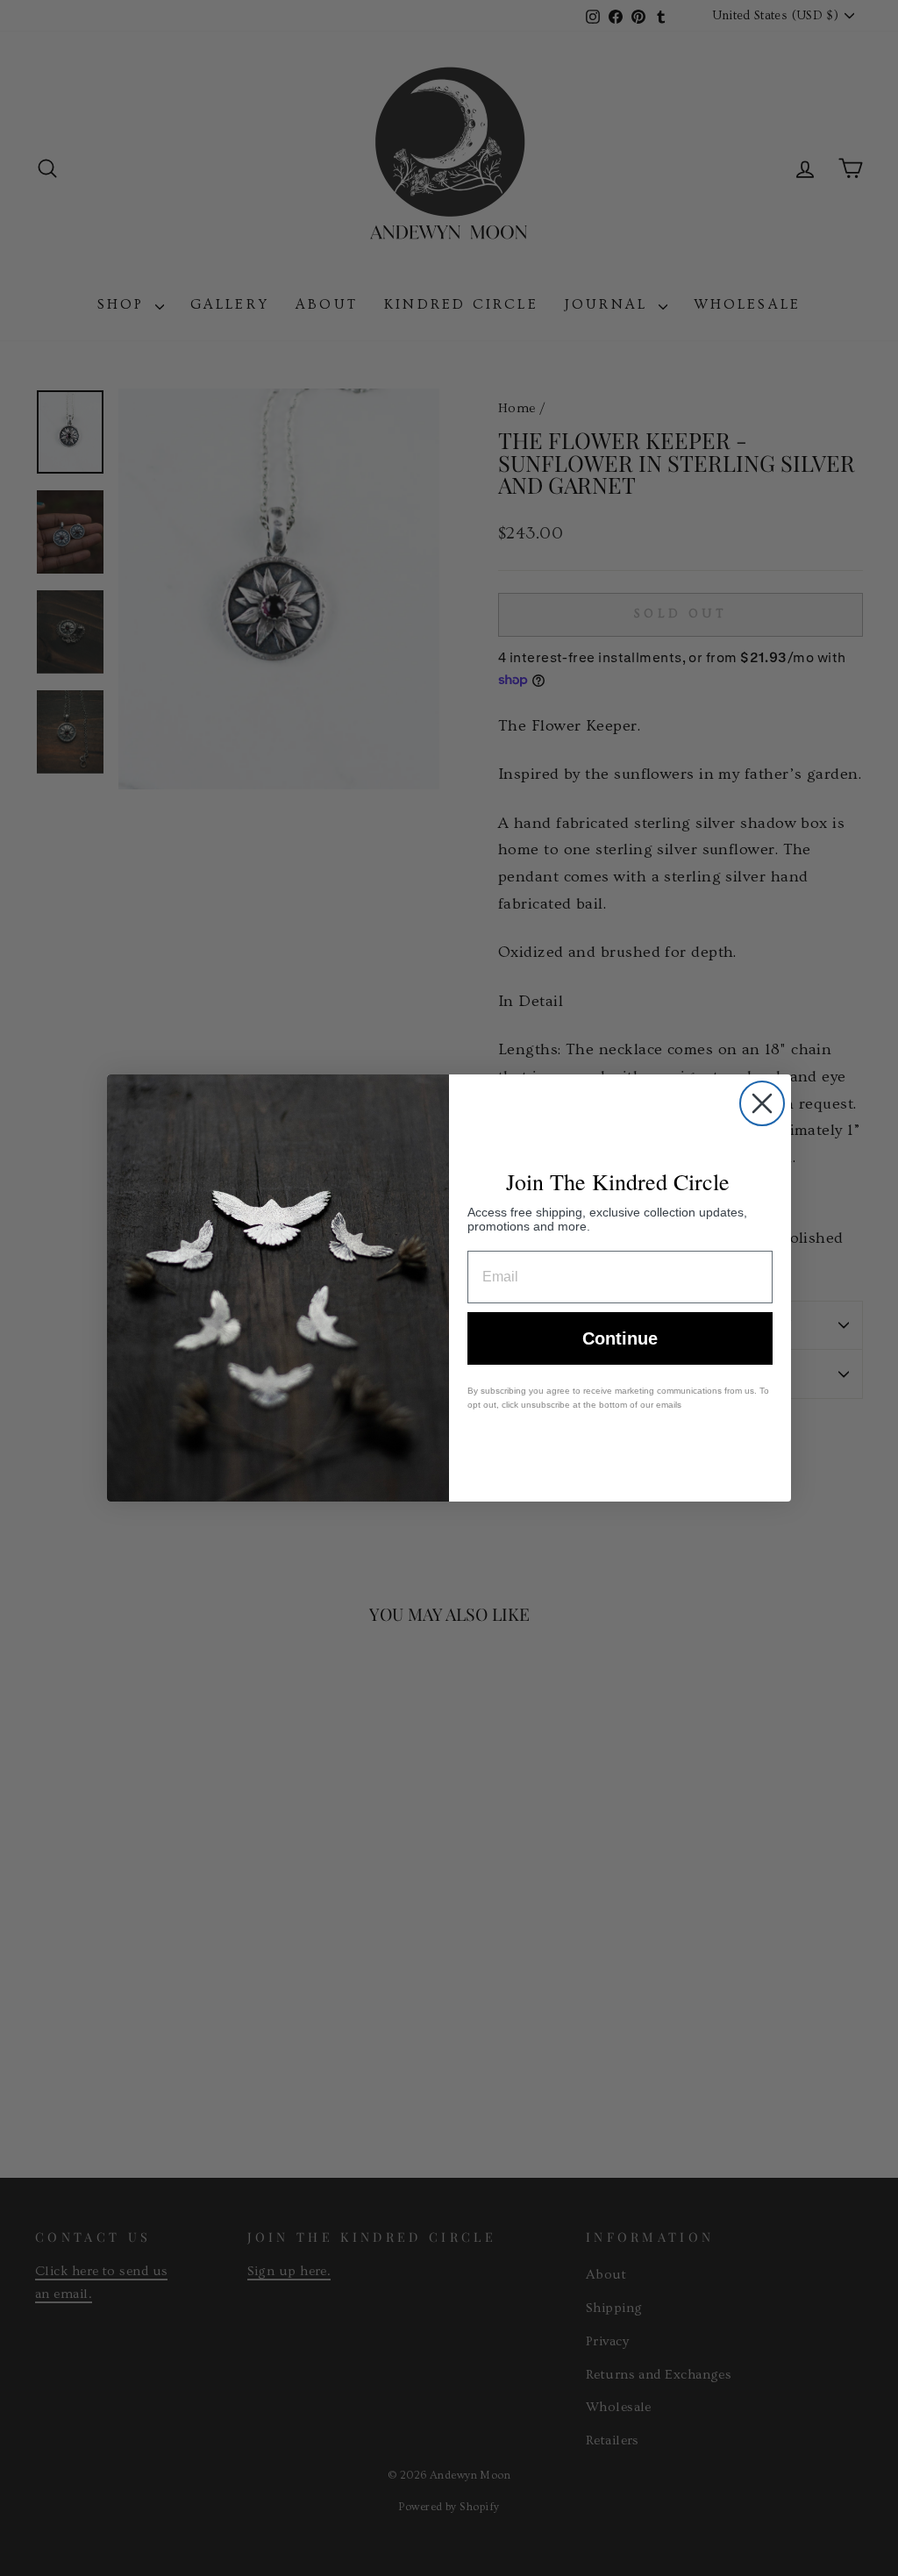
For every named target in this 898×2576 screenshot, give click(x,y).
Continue (620, 1338)
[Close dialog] (762, 1103)
